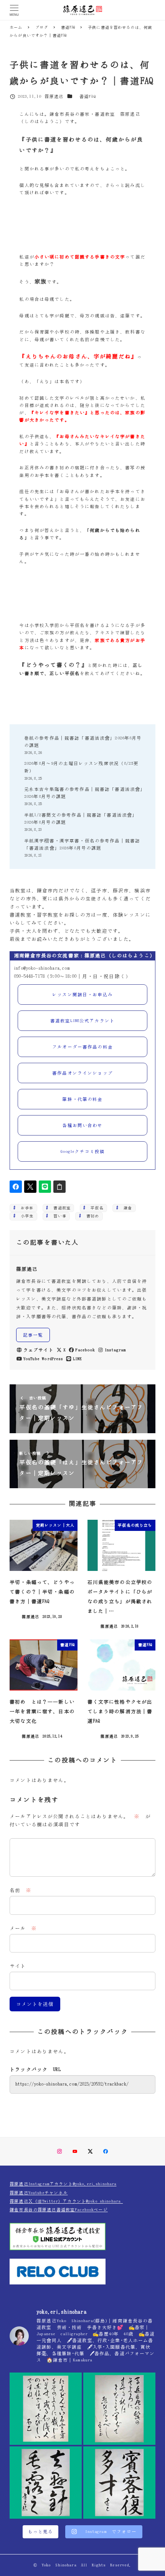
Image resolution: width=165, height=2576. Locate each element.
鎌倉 (126, 1208)
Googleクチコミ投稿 (83, 1151)
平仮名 (95, 1208)
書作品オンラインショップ (82, 1073)
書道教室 (60, 1208)
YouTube (31, 1359)
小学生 (25, 1216)
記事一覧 (33, 1335)
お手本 (25, 1208)
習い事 (58, 1216)
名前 (21, 1890)
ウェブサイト (39, 1350)
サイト (18, 1966)
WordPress (52, 1359)
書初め (91, 1216)
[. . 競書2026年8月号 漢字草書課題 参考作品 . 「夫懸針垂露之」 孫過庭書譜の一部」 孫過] (46, 2483)
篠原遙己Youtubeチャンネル (39, 2193)
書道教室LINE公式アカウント (82, 1021)
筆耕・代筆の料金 (82, 1099)
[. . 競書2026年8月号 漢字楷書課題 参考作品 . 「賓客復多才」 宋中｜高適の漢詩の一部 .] (119, 2483)
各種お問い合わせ (82, 1125)
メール (23, 1928)
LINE (77, 1359)
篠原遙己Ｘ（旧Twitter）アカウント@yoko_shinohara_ (66, 2201)
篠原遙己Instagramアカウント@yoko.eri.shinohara (63, 2184)
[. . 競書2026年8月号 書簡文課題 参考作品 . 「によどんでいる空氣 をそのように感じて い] (46, 2409)
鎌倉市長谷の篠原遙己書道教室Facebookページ (59, 2210)
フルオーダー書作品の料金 (82, 1047)
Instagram (115, 1350)
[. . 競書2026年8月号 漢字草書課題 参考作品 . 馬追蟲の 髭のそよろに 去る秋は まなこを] (119, 2409)
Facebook (85, 1350)
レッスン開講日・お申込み (82, 995)
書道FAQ (87, 96)
